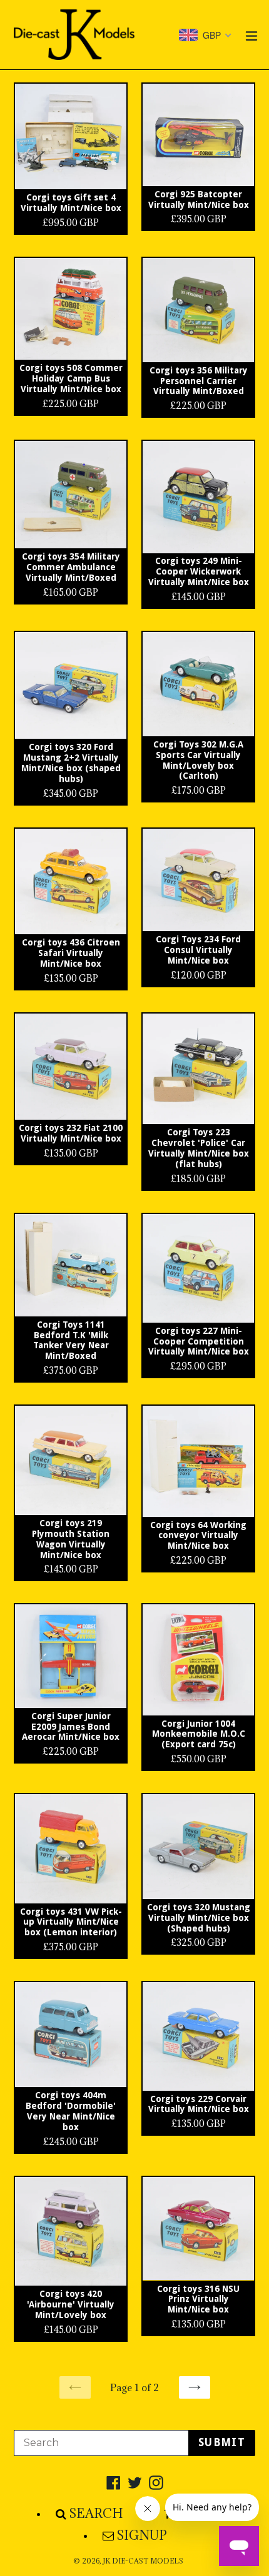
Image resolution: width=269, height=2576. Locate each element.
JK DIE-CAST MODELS (143, 2561)
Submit (222, 2442)
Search (96, 2514)
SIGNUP (142, 2535)
